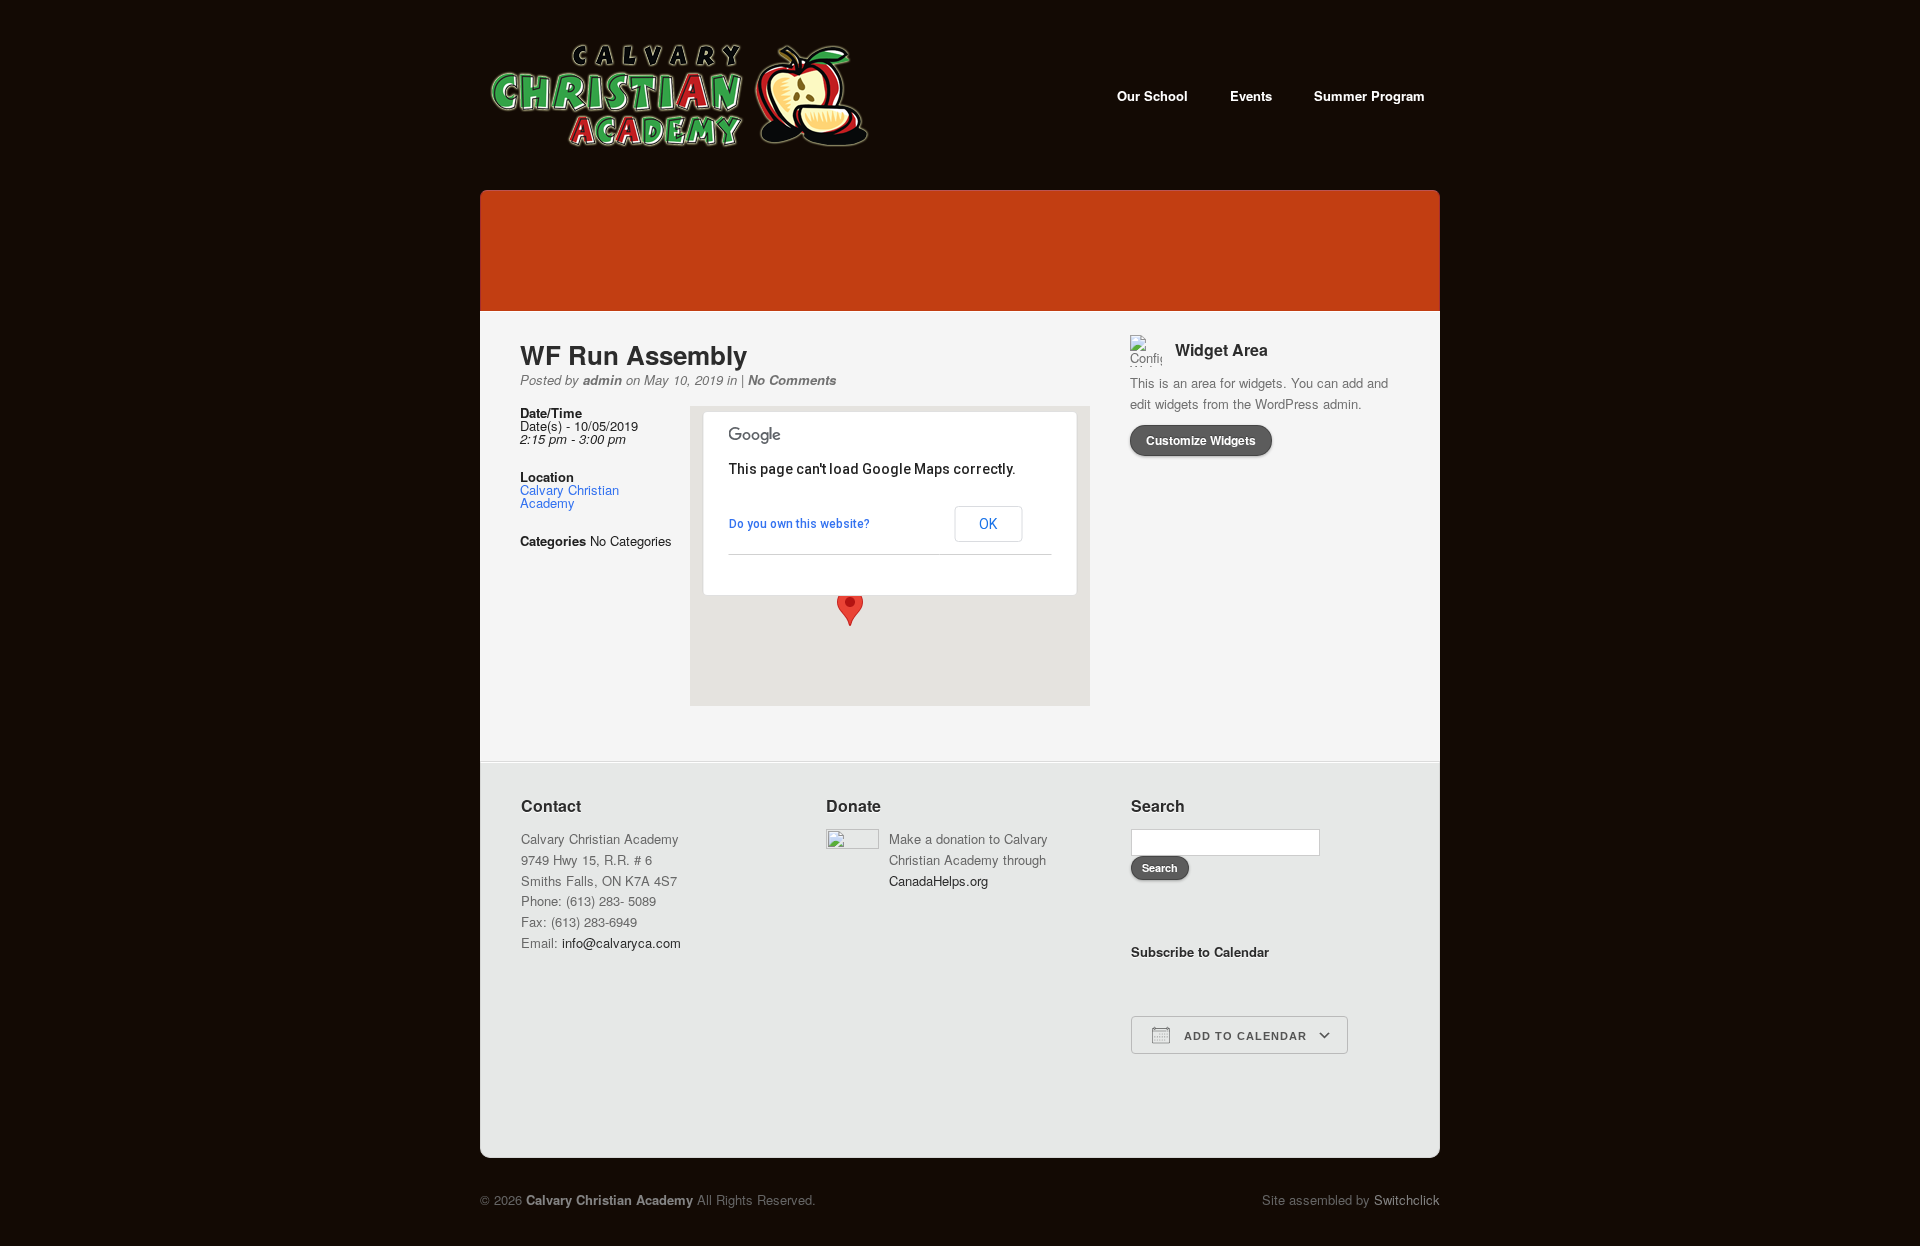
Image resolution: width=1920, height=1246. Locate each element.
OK (988, 524)
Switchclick (1407, 1199)
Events (1251, 95)
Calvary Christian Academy (569, 496)
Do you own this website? (799, 524)
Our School (1152, 95)
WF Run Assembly (633, 354)
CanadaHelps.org (938, 880)
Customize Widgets (1201, 440)
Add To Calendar (1243, 1036)
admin (602, 379)
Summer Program (1369, 95)
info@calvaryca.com (621, 942)
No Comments (792, 379)
